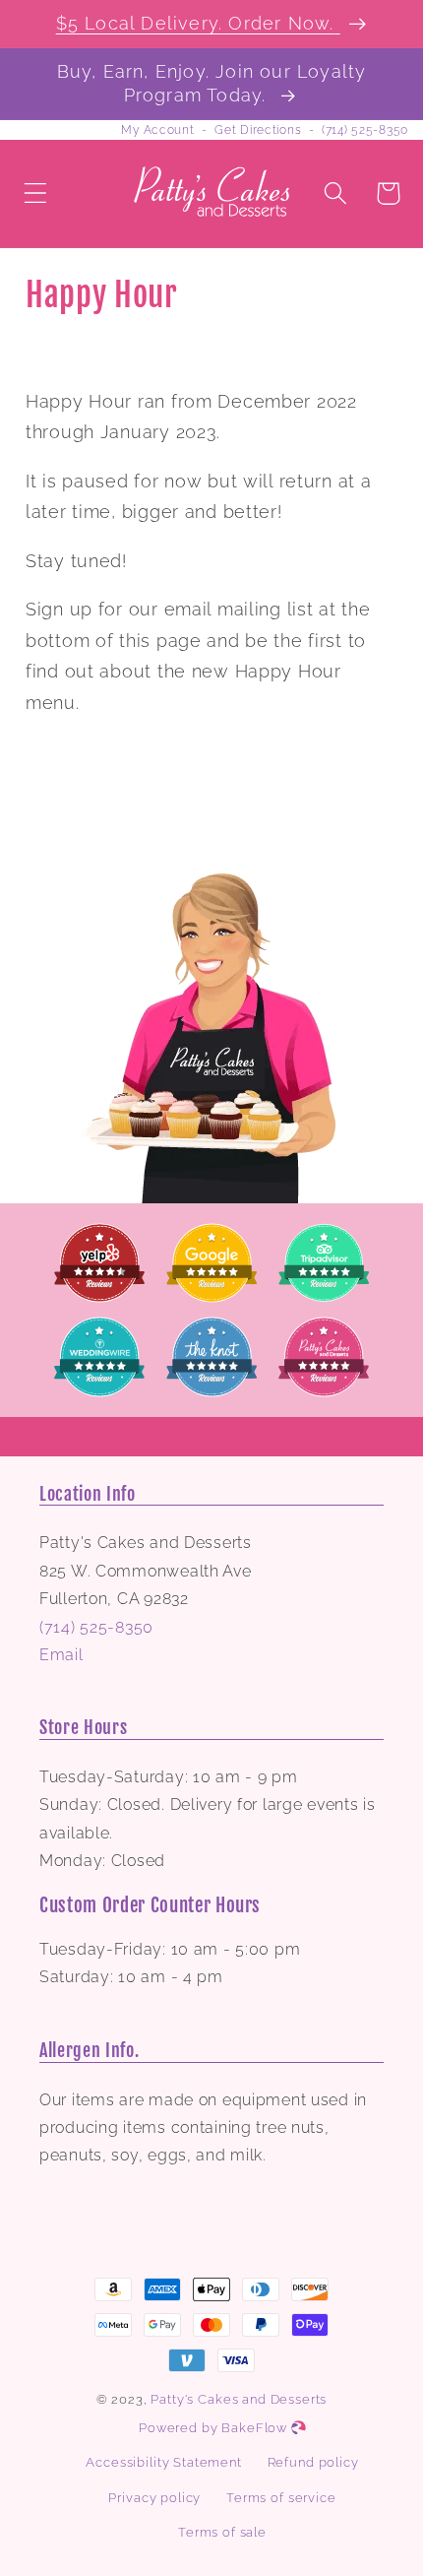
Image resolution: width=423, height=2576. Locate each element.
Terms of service (281, 2498)
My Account (157, 130)
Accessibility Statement (163, 2462)
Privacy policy (154, 2498)
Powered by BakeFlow (215, 2428)
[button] (36, 193)
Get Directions (258, 130)
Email (61, 1655)
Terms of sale (222, 2532)
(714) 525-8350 (365, 130)
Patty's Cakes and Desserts (239, 2399)
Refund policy (313, 2462)
